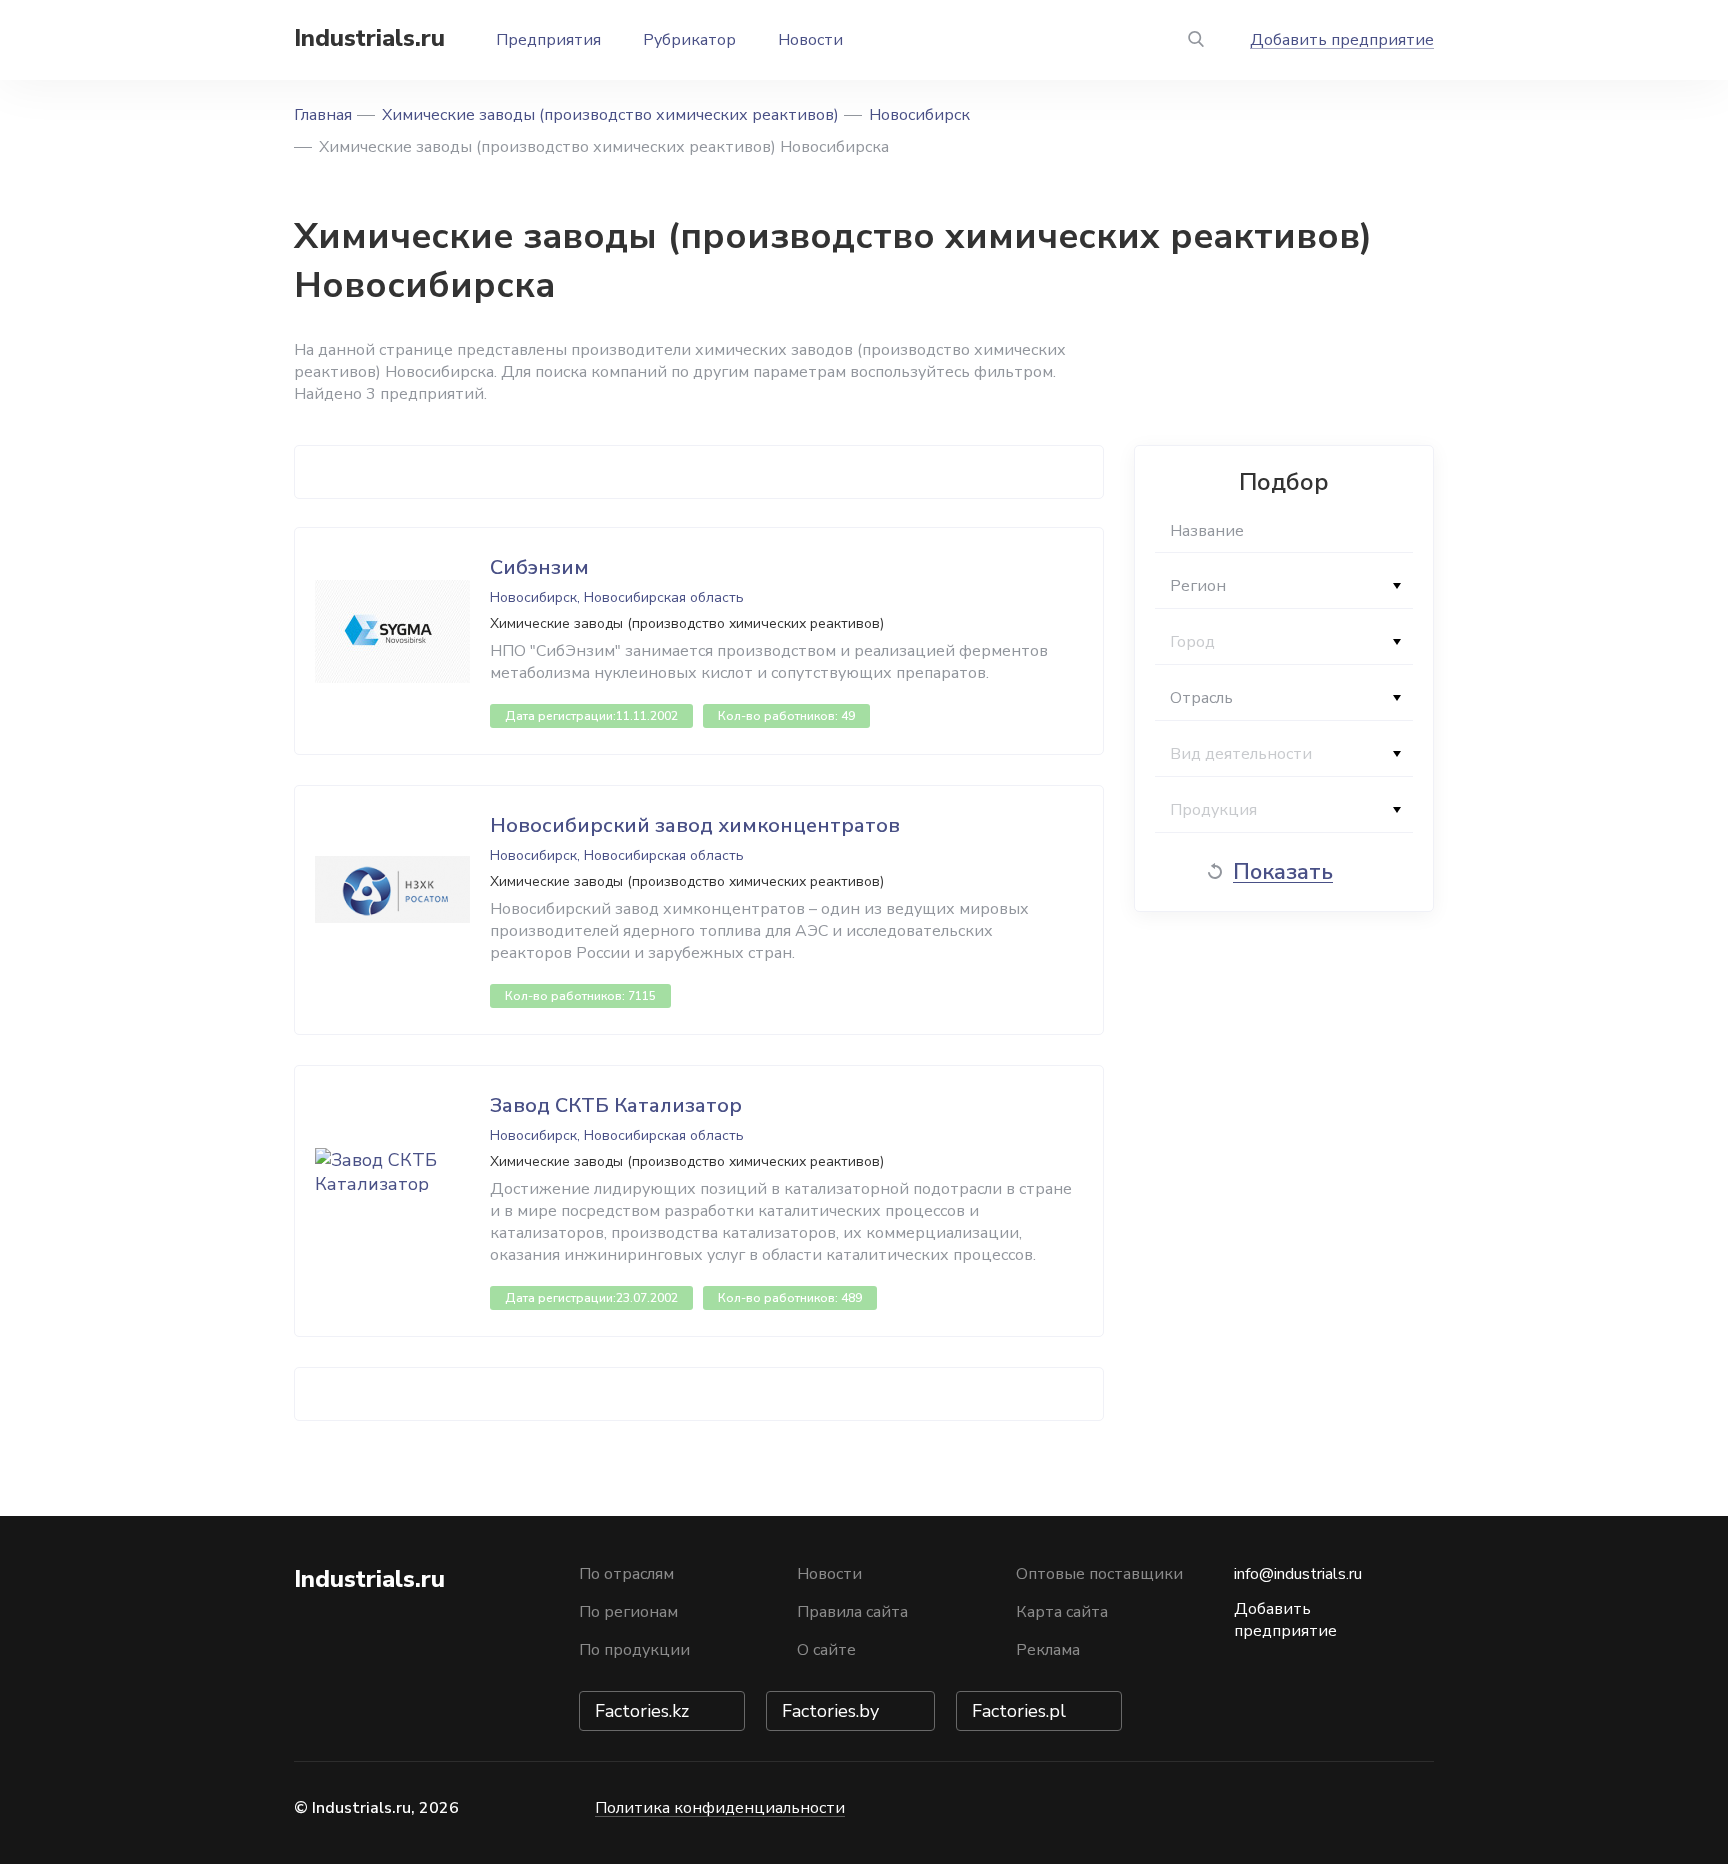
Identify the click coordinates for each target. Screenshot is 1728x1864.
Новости (810, 40)
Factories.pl (1019, 1711)
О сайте (826, 1650)
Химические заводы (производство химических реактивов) (610, 115)
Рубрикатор (689, 40)
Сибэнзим (539, 567)
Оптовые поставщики (1099, 1574)
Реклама (1048, 1650)
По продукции (634, 1650)
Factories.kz (642, 1711)
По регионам (628, 1612)
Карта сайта (1062, 1612)
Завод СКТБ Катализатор (616, 1105)
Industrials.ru (369, 38)
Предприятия (548, 40)
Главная (323, 115)
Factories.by (830, 1711)
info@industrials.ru (1298, 1574)
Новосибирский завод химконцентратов (695, 825)
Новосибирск (919, 115)
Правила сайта (852, 1612)
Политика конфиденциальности (720, 1808)
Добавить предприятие (1342, 40)
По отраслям (626, 1574)
